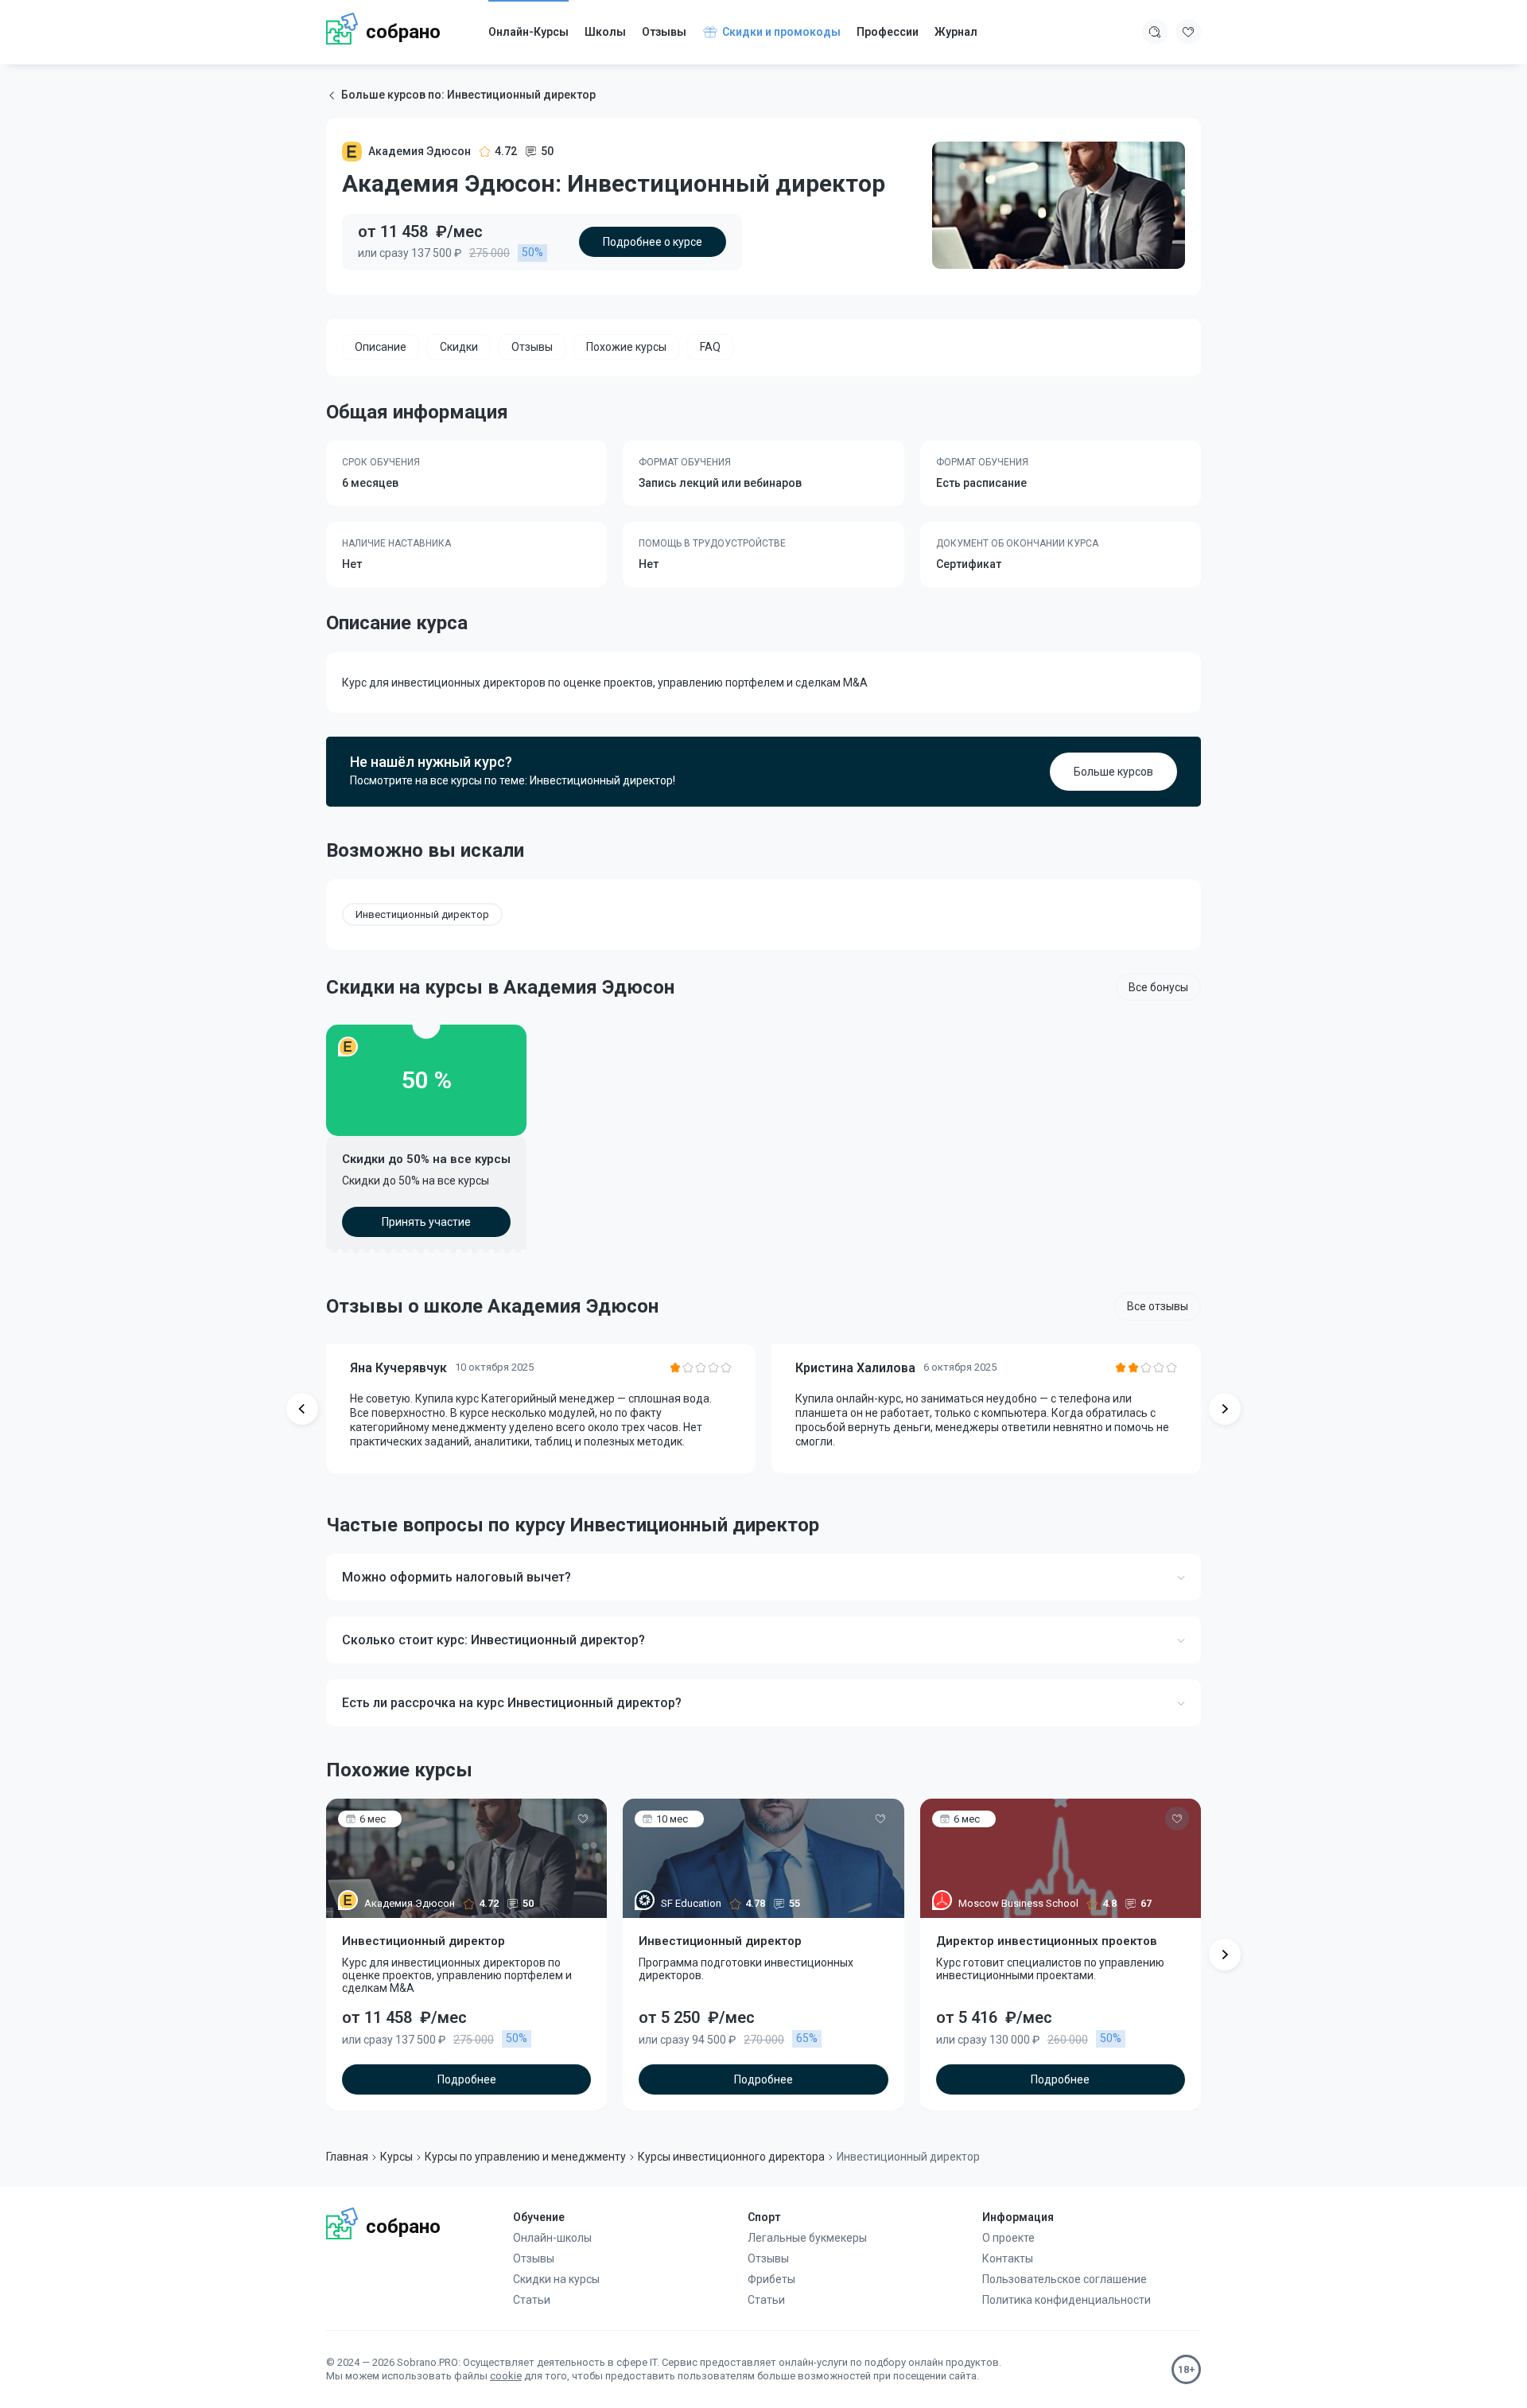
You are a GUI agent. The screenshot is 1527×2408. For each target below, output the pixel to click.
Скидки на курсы (556, 2279)
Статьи (532, 2300)
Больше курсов (1113, 772)
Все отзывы (1158, 1306)
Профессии (888, 32)
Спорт (764, 2217)
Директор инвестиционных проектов (1047, 1941)
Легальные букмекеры (807, 2238)
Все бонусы (1158, 987)
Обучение (539, 2217)
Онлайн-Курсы (528, 32)
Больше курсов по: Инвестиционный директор (468, 95)
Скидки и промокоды (781, 32)
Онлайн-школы (552, 2238)
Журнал (956, 32)
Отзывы (664, 32)
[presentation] (302, 1409)
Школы (605, 32)
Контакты (1008, 2258)
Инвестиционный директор (422, 914)
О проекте (1008, 2238)
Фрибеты (771, 2279)
